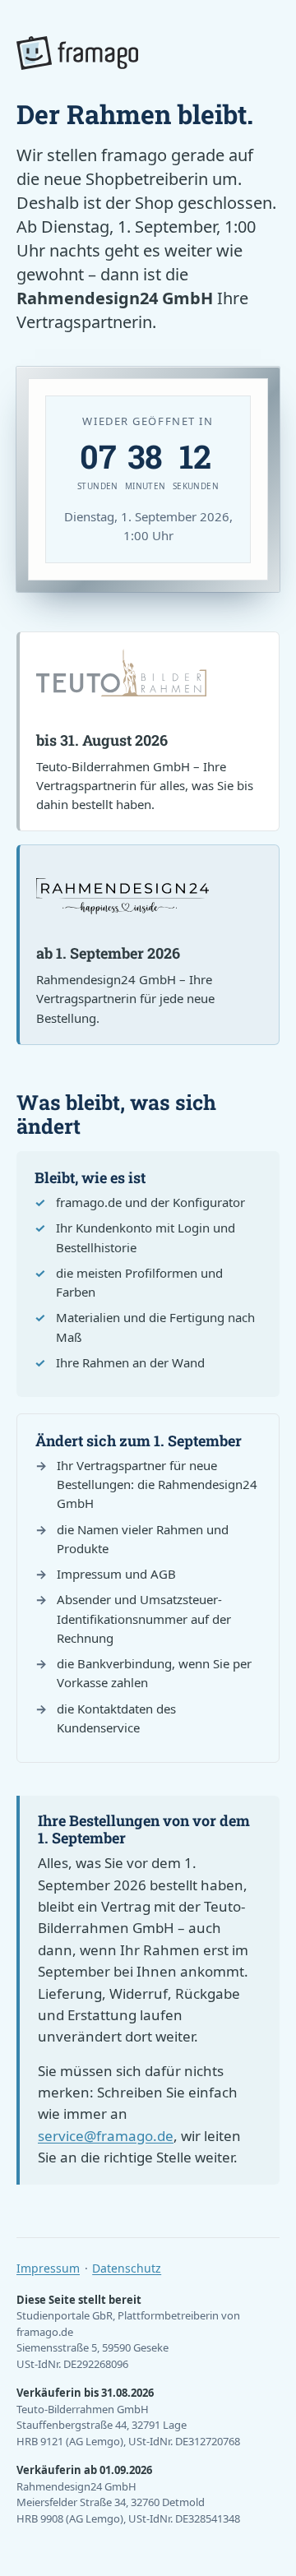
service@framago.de (106, 2136)
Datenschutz (127, 2268)
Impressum (48, 2268)
